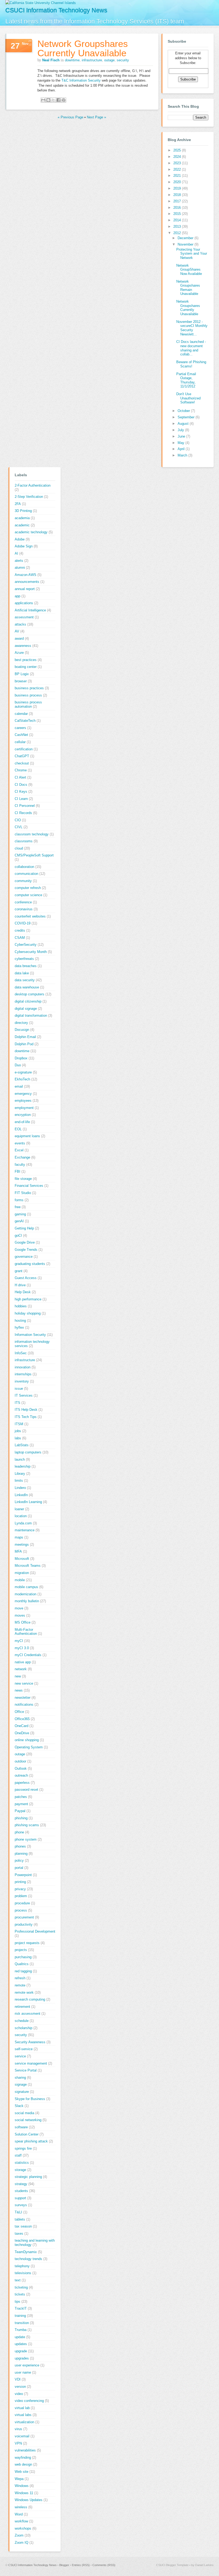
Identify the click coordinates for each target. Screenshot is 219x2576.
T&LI (18, 2212)
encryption (23, 1115)
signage (21, 2084)
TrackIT (21, 2308)
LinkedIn (21, 1495)
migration (22, 1573)
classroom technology (32, 834)
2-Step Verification (29, 497)
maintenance (25, 1530)
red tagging (23, 1971)
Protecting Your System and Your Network (192, 254)
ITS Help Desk (26, 1410)
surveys (21, 2205)
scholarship (24, 2028)
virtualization (24, 2422)
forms (19, 1200)
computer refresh (28, 888)
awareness (23, 646)
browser (21, 681)
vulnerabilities (25, 2450)
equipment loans (27, 1136)
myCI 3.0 (22, 1648)
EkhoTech (22, 1079)
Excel (19, 1150)
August (184, 424)
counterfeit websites (30, 916)
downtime (72, 60)
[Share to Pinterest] (64, 100)
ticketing (21, 2287)
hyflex (19, 1327)
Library (20, 1474)
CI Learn (21, 799)
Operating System (29, 1747)
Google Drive (25, 1242)
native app (23, 1662)
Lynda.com (23, 1523)
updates (21, 2344)
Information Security (30, 1335)
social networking (28, 2120)
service (20, 2056)
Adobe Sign (24, 546)
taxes (19, 2234)
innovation (23, 1367)
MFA (18, 1551)
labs (18, 1438)
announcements (27, 582)
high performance (28, 1299)
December (186, 238)
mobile (20, 1580)
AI (16, 553)
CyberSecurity (26, 945)
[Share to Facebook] (58, 100)
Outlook (21, 1768)
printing (20, 1882)
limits (19, 1481)
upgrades (22, 2358)
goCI (18, 1235)
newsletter (23, 1698)
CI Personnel (25, 806)
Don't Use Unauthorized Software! (188, 398)
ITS (17, 1403)
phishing (21, 1818)
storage (20, 2170)
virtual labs (23, 2415)
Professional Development (35, 1931)
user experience (27, 2365)
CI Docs (21, 785)
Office (19, 1712)
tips (17, 2301)
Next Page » (96, 117)
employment (24, 1108)
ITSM (19, 1424)
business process (28, 695)
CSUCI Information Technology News (56, 10)
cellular (20, 742)
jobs (18, 1431)
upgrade (21, 2351)
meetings (22, 1545)
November (186, 244)
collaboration (24, 867)
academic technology (31, 532)
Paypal (20, 1811)
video (19, 2394)
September (187, 417)
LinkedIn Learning (28, 1502)
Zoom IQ (21, 2543)
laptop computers (28, 1452)
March (183, 455)
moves (20, 1615)
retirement (22, 2007)
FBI (17, 1171)
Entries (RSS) (81, 2565)
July (181, 430)
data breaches (26, 966)
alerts (19, 561)
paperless (22, 1783)
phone (19, 1832)
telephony (22, 2266)
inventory (22, 1381)
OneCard (21, 1726)
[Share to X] (53, 100)
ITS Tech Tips (26, 1417)
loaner (19, 1509)
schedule (22, 2021)
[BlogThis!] (48, 100)
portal (19, 1868)
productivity (24, 1924)
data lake (22, 973)
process (21, 1910)
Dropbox (21, 1058)
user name (23, 2372)
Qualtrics (22, 1964)
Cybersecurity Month (31, 952)
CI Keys (21, 792)
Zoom (19, 2535)
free (18, 1207)
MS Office (23, 1622)
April (182, 449)
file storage (23, 1179)
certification (24, 749)
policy (19, 1860)
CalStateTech (25, 721)
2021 (178, 176)
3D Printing (23, 511)
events (20, 1143)
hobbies (21, 1306)
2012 (178, 233)
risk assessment (28, 2014)
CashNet (21, 735)
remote (20, 1985)
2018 (178, 195)
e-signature (23, 1072)
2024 (178, 157)
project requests (27, 1943)
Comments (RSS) (104, 2565)
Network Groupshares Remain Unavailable (188, 288)
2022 (178, 169)
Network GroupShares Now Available (189, 270)
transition (22, 2323)
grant (19, 1271)
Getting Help (24, 1228)
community (23, 881)
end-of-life (22, 1122)
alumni (20, 568)
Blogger (64, 2565)
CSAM (20, 938)
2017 (178, 201)
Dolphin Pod (24, 1044)
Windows (22, 2486)
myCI (19, 1641)
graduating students (30, 1264)
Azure (19, 653)
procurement (24, 1917)
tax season (23, 2226)
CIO (18, 820)
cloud (19, 848)
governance (24, 1257)
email (19, 1086)
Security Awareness (30, 2042)
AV (17, 631)
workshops (23, 2528)
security (123, 60)
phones (20, 1846)
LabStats (22, 1445)
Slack (19, 2106)
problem (21, 1896)
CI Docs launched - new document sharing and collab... (191, 348)
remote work (24, 1992)
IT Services (24, 1395)
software (21, 2127)
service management (31, 2063)
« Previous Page (71, 117)
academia (22, 518)
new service (24, 1683)
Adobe (20, 539)
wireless (21, 2507)
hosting (20, 1321)
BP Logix (22, 674)
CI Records (23, 813)
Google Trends (26, 1250)
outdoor (20, 1761)
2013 (178, 227)
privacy (20, 1889)
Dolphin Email (25, 1037)
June (182, 436)
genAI (19, 1221)
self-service (24, 2049)
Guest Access (26, 1278)
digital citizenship (28, 1001)
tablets (20, 2219)
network (21, 1669)
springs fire (23, 2148)
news (19, 1690)
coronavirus (24, 909)
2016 (178, 208)
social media (24, 2113)
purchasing (23, 1957)
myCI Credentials (28, 1655)
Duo (18, 1065)
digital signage (26, 1009)
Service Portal (26, 2070)
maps (19, 1537)
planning (21, 1854)
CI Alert (20, 777)
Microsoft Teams (28, 1566)
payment (21, 1804)
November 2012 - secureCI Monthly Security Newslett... (192, 328)
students (21, 2191)
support (20, 2198)
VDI (18, 2379)
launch (20, 1459)
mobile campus (26, 1587)
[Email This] (43, 100)
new (18, 1676)
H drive (20, 1285)
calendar (21, 714)
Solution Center (27, 2134)
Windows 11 (24, 2493)
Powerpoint (23, 1875)
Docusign (22, 1030)
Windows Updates (29, 2500)
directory (21, 1023)
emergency (23, 1094)
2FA (18, 504)
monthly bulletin (27, 1601)
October (184, 411)
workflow (21, 2521)
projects (21, 1950)
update (20, 2337)
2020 (178, 182)
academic (22, 525)
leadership (23, 1466)
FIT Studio (23, 1193)
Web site (21, 2472)
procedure (22, 1903)
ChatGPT (22, 756)
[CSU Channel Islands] (41, 3)
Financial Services (29, 1186)
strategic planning (28, 2177)
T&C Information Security (81, 80)
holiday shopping (28, 1313)
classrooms (24, 841)
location (21, 1516)
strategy (21, 2184)
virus (18, 2429)
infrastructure (92, 60)
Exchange (22, 1157)
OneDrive (22, 1733)
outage (109, 60)
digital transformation (31, 1015)
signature (22, 2092)
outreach (21, 1775)
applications (24, 603)
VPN (18, 2443)
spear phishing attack (31, 2141)
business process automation (28, 704)
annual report (25, 589)
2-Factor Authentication (33, 485)
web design (23, 2464)
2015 (178, 214)
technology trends (28, 2259)
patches (21, 1797)
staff (18, 2155)
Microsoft (22, 1559)
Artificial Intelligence (30, 610)
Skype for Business (30, 2099)
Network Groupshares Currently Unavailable (83, 48)
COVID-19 (23, 923)
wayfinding (23, 2457)
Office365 (22, 1719)
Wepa (19, 2479)
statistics (22, 2163)
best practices (26, 660)
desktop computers (30, 994)
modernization (26, 1594)
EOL (18, 1129)
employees (23, 1101)
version (20, 2387)
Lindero (20, 1488)
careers (20, 728)
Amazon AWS (26, 575)
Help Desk (23, 1292)
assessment (24, 617)
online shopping (27, 1740)
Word (19, 2514)
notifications (24, 1704)
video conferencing (29, 2401)
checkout (22, 763)
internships (23, 1374)
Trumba (21, 2330)
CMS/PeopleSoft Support (34, 855)
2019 (178, 188)
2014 (178, 220)
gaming (20, 1214)
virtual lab (22, 2408)
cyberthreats (24, 959)
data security (25, 980)
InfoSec (21, 1353)
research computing (30, 1999)
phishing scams (27, 1825)
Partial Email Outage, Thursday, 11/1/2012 (186, 380)
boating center (26, 667)
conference (23, 902)
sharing (20, 2078)
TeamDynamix (26, 2252)
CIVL (19, 827)
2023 (178, 163)
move (19, 1608)
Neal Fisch (51, 60)
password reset (26, 1790)
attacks (20, 624)
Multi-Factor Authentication (26, 1632)
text (18, 2280)
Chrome (21, 770)
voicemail (22, 2436)
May (181, 443)
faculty (20, 1165)
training (20, 2316)
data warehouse (27, 987)
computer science (28, 895)
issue (19, 1389)
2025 (178, 150)
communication (26, 874)
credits (20, 930)
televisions (23, 2273)
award (19, 638)
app (17, 596)
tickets (20, 2294)
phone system (26, 1839)
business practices (29, 688)
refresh (20, 1978)
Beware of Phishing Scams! (191, 364)
